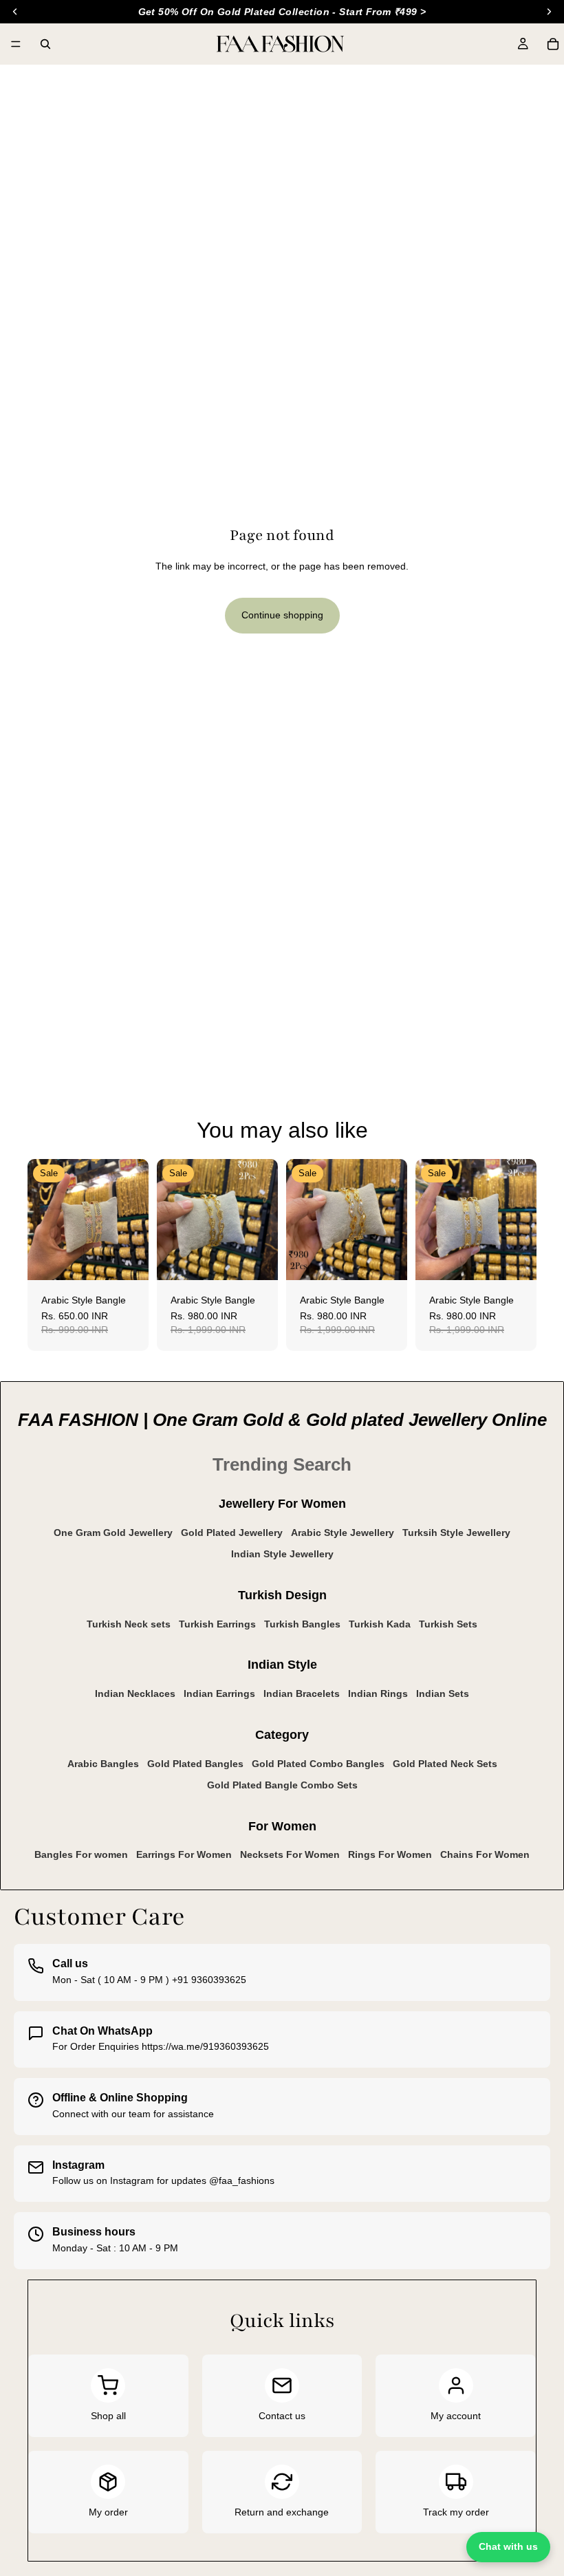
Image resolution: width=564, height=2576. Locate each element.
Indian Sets (443, 1693)
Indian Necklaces (135, 1693)
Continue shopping (282, 615)
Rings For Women (390, 1854)
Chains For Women (485, 1854)
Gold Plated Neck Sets (445, 1764)
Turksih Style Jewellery (456, 1533)
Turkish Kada (380, 1624)
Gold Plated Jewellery (232, 1533)
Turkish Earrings (217, 1624)
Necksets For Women (290, 1854)
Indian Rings (378, 1693)
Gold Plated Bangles (195, 1764)
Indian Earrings (219, 1693)
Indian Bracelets (302, 1693)
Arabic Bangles (103, 1764)
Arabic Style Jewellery (343, 1533)
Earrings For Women (184, 1854)
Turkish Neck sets (129, 1624)
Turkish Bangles (302, 1624)
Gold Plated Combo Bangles (318, 1764)
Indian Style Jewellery (282, 1554)
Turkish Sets (448, 1624)
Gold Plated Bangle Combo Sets (282, 1785)
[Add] (127, 1259)
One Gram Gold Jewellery (113, 1533)
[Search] (45, 44)
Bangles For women (81, 1854)
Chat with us (508, 2546)
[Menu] (16, 44)
